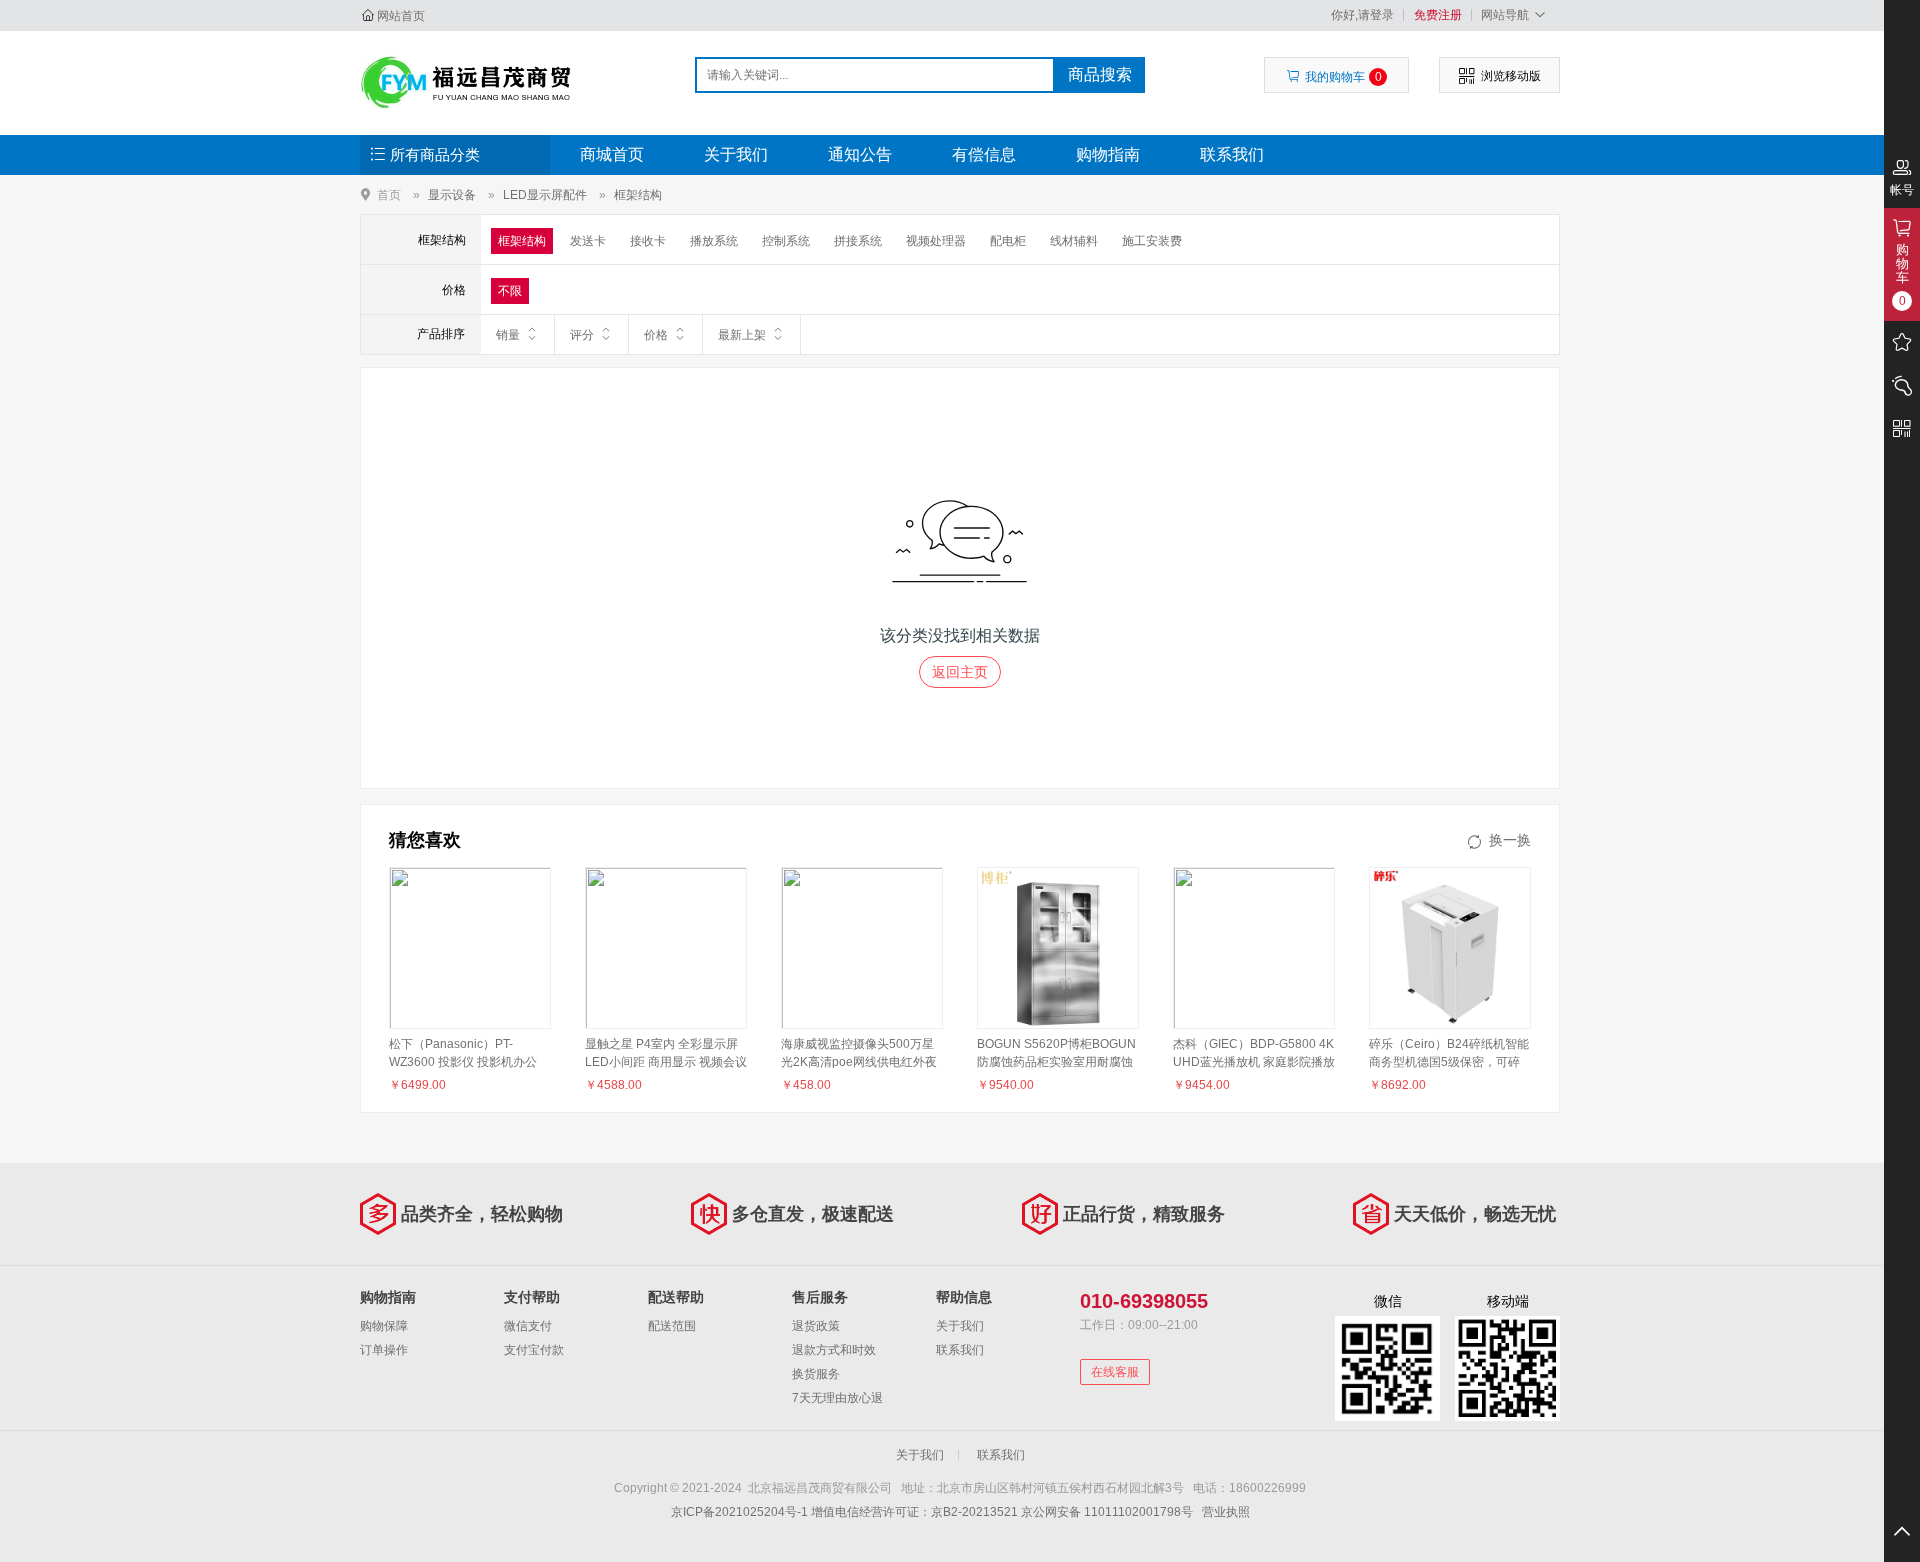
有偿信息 (984, 154)
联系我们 (1232, 154)
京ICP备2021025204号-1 (739, 1512)
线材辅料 (1074, 241)
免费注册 (1438, 15)
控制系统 (786, 241)
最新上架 (742, 335)
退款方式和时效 (834, 1350)
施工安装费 (1152, 241)
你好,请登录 (1362, 15)
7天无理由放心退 (837, 1398)
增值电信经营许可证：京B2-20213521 (914, 1512)
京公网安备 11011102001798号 (1107, 1512)
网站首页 (401, 16)
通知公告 (860, 154)
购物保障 (384, 1326)
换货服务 (816, 1374)
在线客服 (1115, 1372)
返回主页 (960, 672)
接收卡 (648, 241)
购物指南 (1108, 154)
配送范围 (672, 1326)
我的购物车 (1343, 77)
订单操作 (384, 1350)
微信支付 (528, 1326)
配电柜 (1008, 241)
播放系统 (714, 241)
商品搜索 (1100, 74)
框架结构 (638, 195)
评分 (582, 335)
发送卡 (588, 241)
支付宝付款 (534, 1350)
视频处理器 (936, 241)
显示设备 (452, 195)
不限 (510, 291)
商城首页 (612, 154)
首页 (389, 194)
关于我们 (736, 154)
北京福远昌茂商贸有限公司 (466, 82)
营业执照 (1226, 1512)
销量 (508, 335)
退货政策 (816, 1326)
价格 (656, 335)
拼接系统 (858, 241)
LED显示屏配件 (545, 195)
